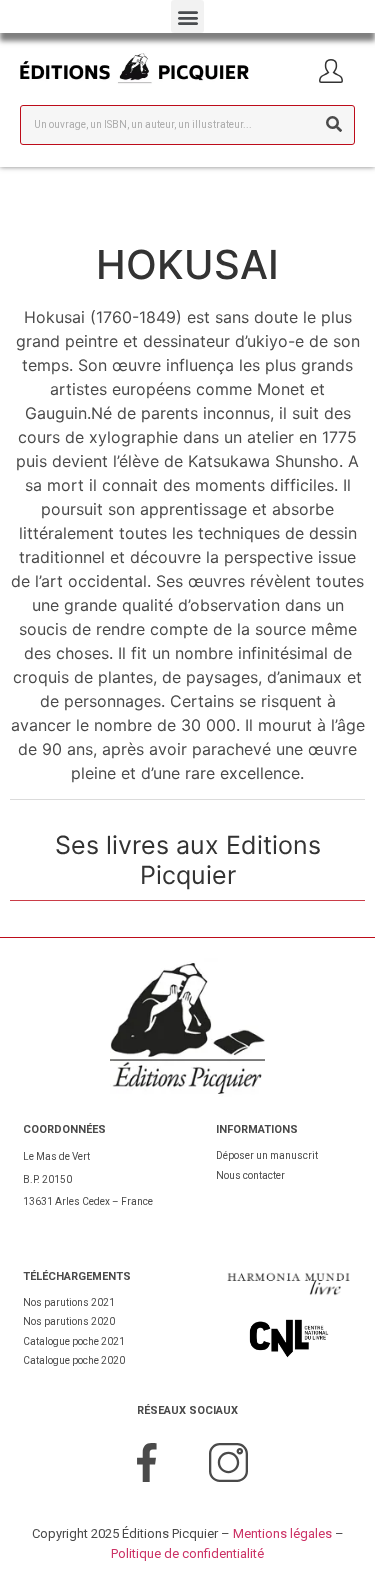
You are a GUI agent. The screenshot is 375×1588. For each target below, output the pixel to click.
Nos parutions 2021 (69, 1302)
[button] (187, 16)
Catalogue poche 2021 (74, 1341)
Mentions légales (282, 1533)
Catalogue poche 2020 (74, 1360)
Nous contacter (250, 1175)
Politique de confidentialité (187, 1553)
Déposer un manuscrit (267, 1155)
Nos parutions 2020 (69, 1321)
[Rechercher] (334, 125)
